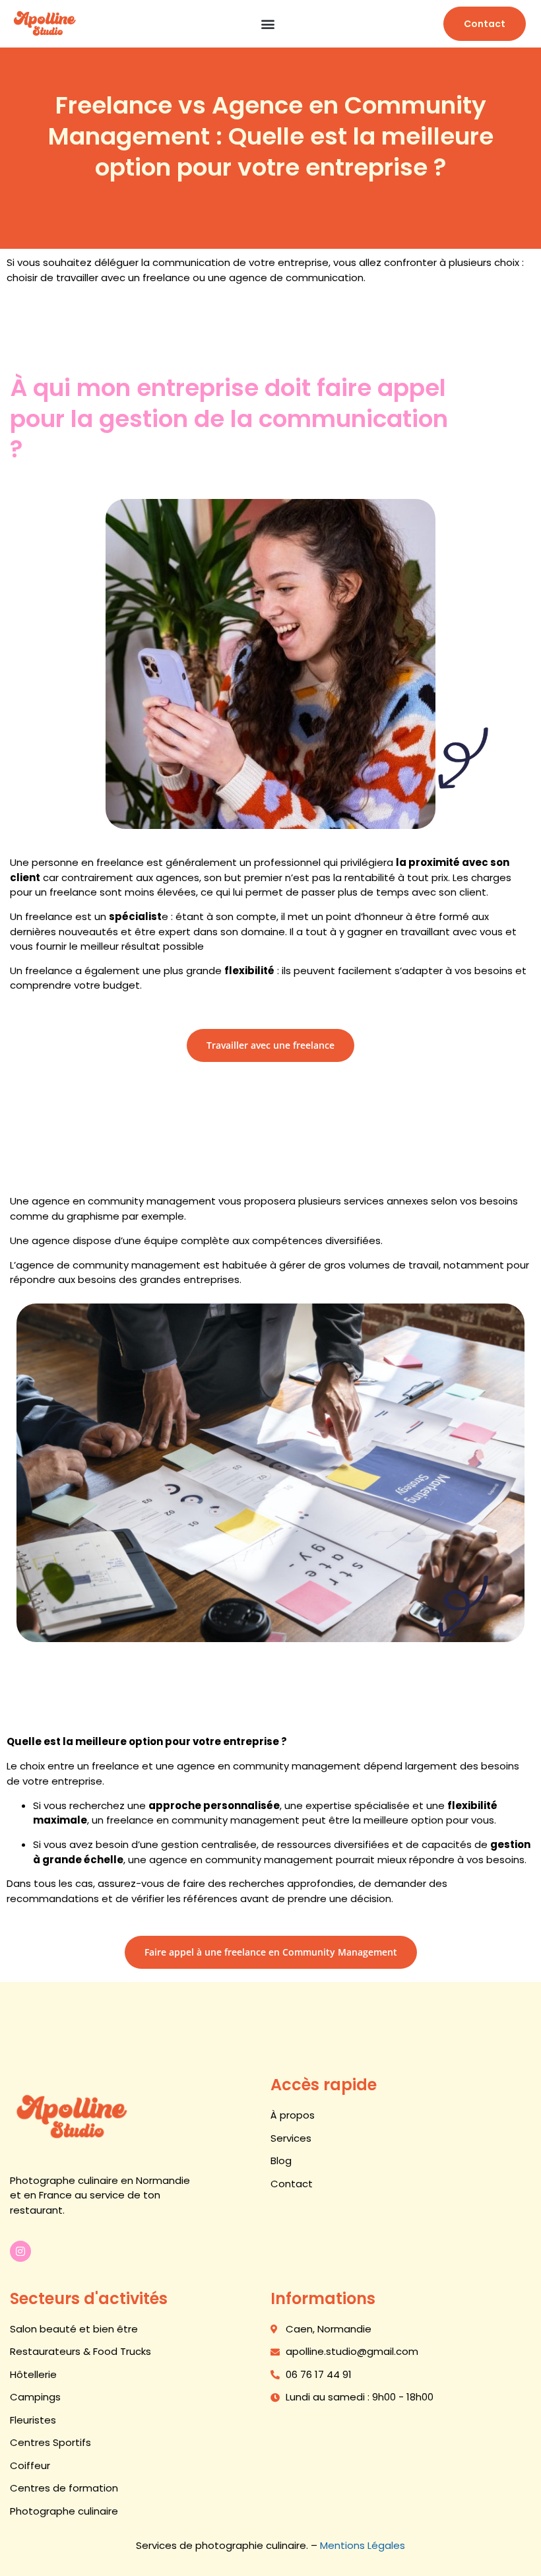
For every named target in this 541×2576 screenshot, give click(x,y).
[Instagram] (20, 2251)
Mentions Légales (363, 2545)
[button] (268, 24)
